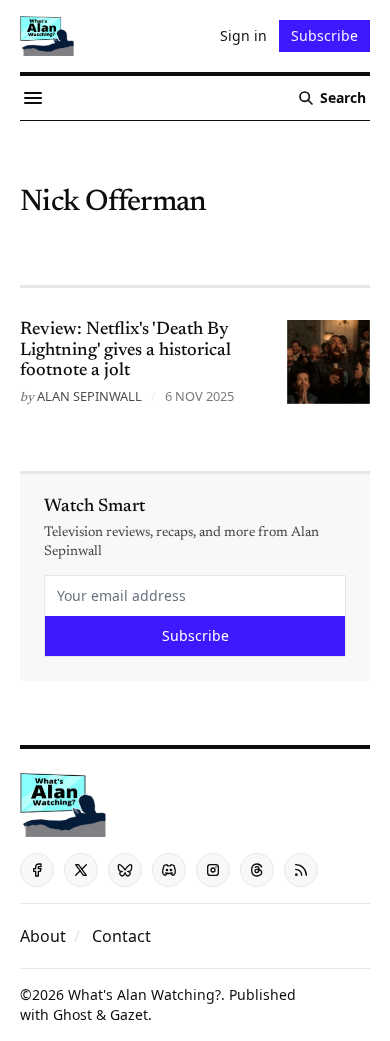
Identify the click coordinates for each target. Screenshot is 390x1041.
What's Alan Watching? (144, 994)
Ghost (72, 1014)
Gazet (129, 1014)
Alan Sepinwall (89, 396)
